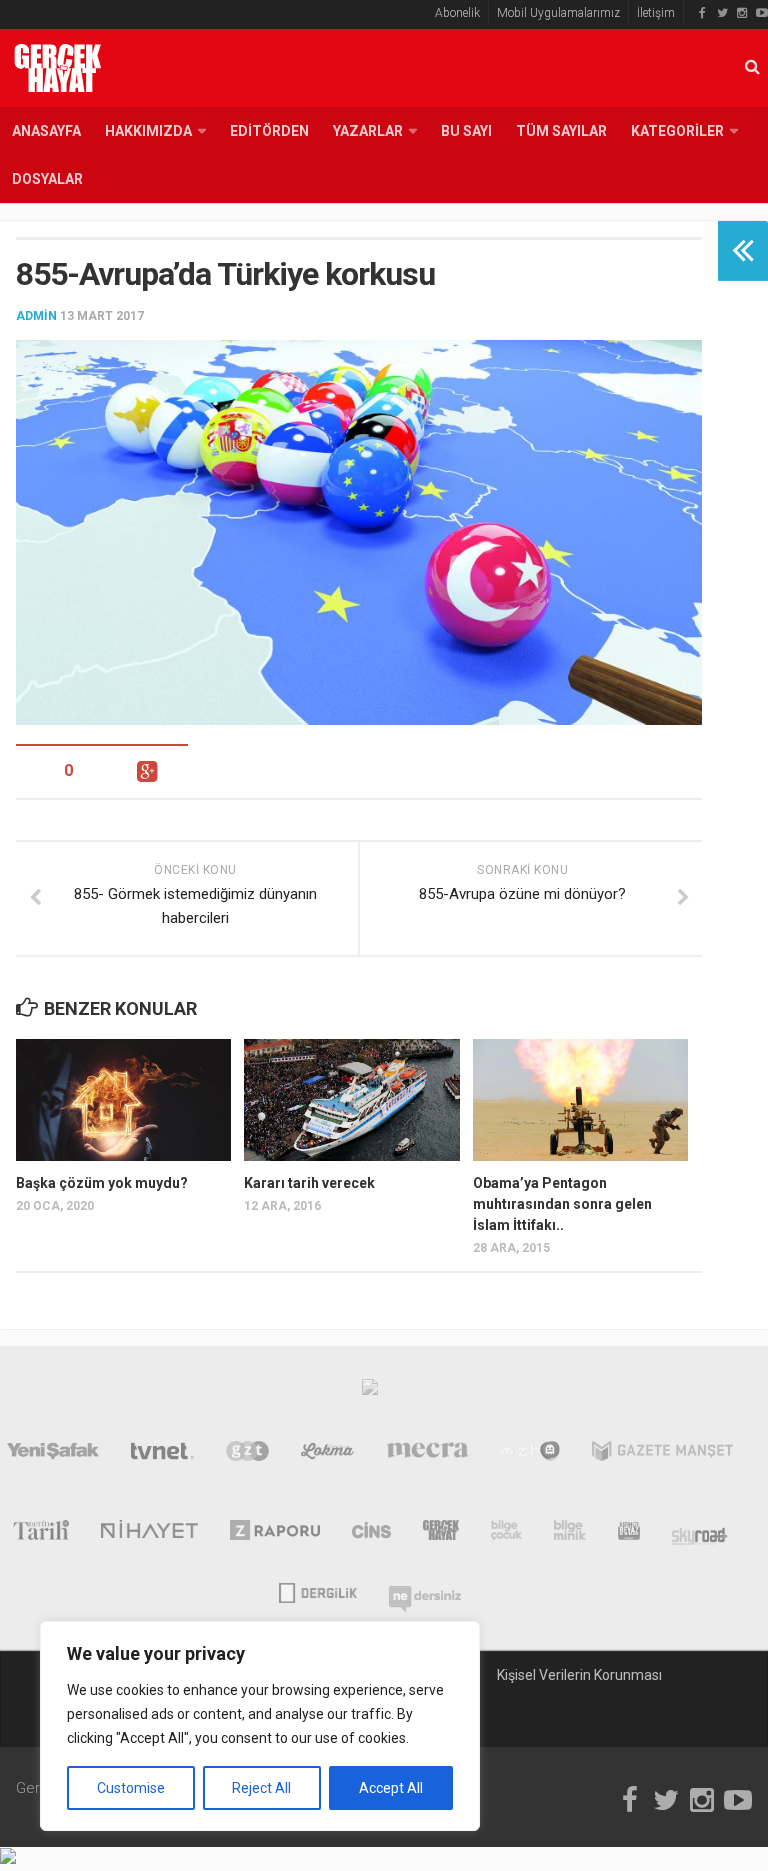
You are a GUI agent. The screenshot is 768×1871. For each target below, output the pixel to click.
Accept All (391, 1788)
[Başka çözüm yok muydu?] (123, 1099)
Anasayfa (46, 131)
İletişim (656, 13)
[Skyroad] (700, 1534)
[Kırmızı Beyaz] (629, 1534)
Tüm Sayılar (561, 131)
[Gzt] (247, 1455)
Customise (131, 1788)
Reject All (261, 1788)
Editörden (269, 131)
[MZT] (530, 1455)
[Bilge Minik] (570, 1534)
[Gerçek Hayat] (441, 1534)
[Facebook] (702, 13)
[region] (260, 1726)
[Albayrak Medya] (370, 1392)
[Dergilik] (317, 1591)
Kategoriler (677, 131)
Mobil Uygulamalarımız (558, 13)
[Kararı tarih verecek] (351, 1099)
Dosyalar (47, 179)
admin (36, 316)
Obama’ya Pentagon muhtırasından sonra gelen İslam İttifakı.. (562, 1204)
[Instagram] (742, 13)
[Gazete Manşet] (662, 1455)
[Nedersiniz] (425, 1591)
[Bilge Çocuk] (506, 1534)
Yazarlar (368, 131)
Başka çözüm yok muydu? (102, 1183)
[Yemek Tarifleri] (327, 1455)
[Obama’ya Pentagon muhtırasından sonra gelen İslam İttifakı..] (580, 1099)
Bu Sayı (466, 131)
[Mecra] (428, 1455)
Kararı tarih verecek (309, 1183)
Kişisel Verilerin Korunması (579, 1675)
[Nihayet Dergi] (149, 1534)
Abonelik (457, 13)
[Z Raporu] (275, 1534)
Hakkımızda (148, 131)
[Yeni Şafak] (53, 1455)
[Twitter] (722, 13)
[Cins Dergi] (371, 1534)
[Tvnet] (163, 1455)
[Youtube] (762, 13)
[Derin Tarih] (40, 1534)
